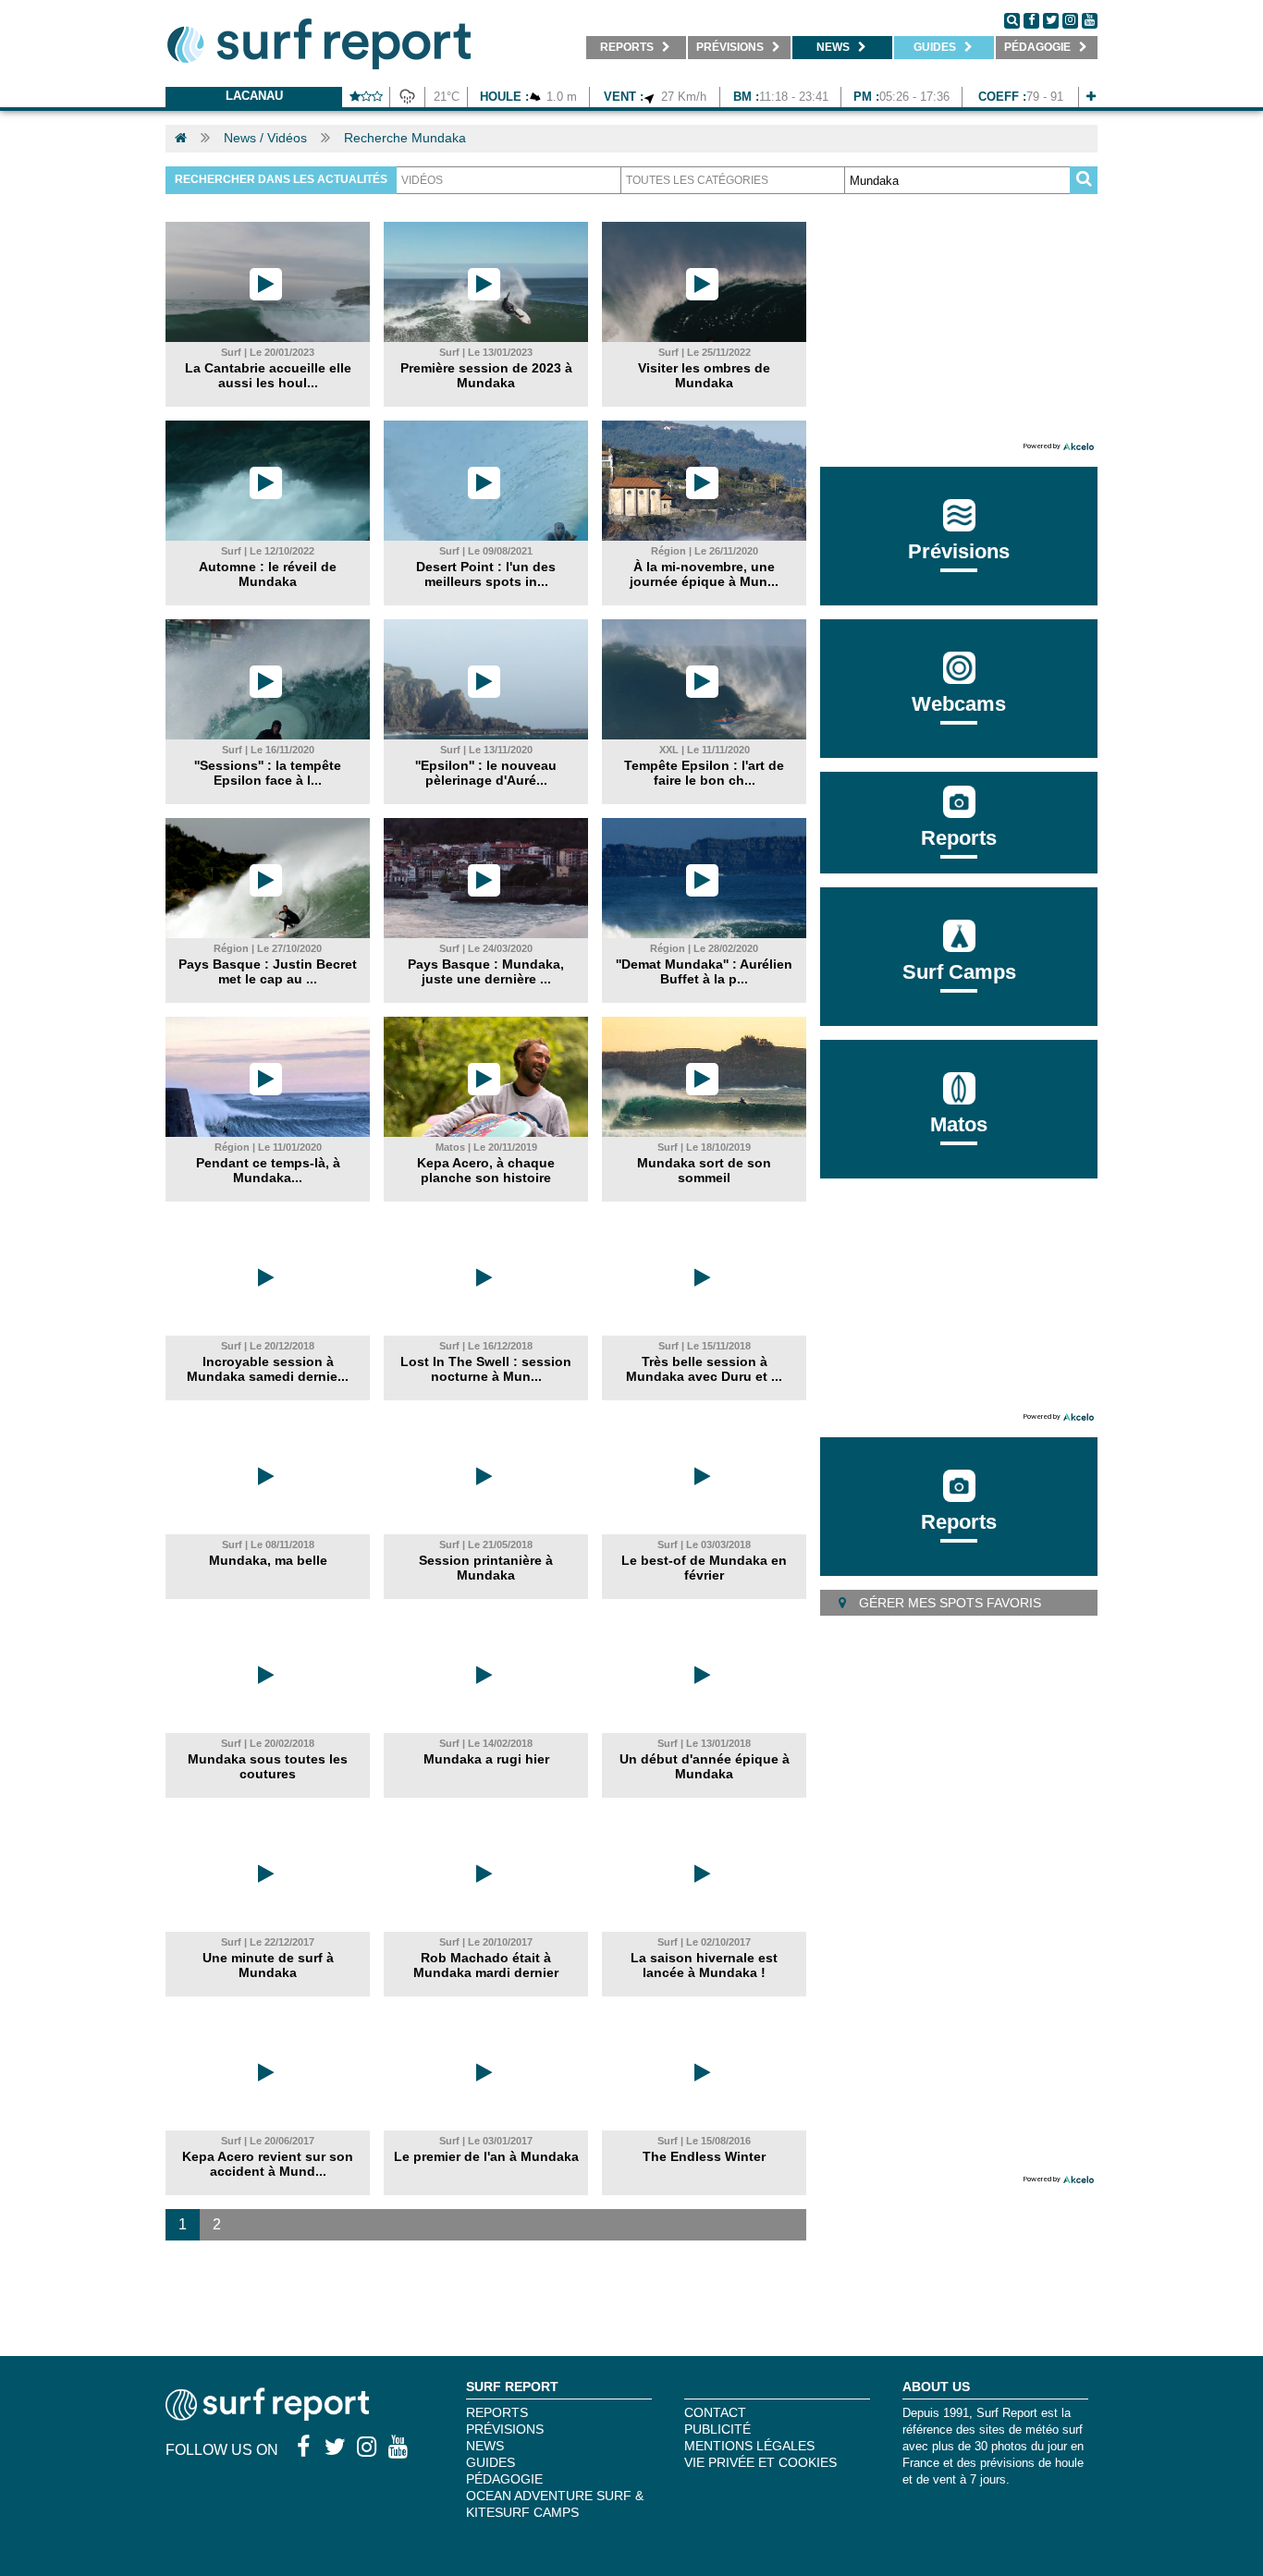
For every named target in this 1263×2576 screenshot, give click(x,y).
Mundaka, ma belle (268, 1560)
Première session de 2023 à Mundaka (486, 375)
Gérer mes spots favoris (948, 1603)
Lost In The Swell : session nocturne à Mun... (486, 1369)
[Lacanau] (1091, 97)
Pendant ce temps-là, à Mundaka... (268, 1170)
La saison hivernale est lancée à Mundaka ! (704, 1965)
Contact (715, 2412)
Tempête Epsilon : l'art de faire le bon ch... (704, 773)
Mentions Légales (749, 2446)
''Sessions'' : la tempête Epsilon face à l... (268, 773)
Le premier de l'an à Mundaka (486, 2156)
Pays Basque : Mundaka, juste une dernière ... (486, 971)
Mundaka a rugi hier (486, 1759)
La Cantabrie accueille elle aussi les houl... (268, 375)
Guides (490, 2462)
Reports (959, 838)
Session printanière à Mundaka (486, 1568)
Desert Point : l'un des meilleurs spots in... (486, 574)
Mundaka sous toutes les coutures (268, 1766)
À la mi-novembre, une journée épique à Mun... (704, 574)
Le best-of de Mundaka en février (704, 1568)
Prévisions (505, 2429)
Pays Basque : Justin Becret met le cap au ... (268, 971)
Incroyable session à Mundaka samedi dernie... (268, 1369)
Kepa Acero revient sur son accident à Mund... (268, 2164)
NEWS (485, 2446)
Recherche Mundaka (405, 138)
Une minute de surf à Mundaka (268, 1965)
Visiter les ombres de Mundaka (704, 375)
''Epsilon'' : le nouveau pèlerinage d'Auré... (486, 773)
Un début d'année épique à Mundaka (705, 1766)
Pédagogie (504, 2479)
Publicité (717, 2429)
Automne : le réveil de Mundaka (268, 574)
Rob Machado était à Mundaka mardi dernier (486, 1965)
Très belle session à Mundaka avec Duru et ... (704, 1369)
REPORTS (497, 2412)
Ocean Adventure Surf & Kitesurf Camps (555, 2504)
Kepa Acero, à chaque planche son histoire (486, 1170)
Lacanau (254, 96)
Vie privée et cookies (760, 2462)
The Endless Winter (704, 2156)
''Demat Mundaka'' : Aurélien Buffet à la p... (704, 971)
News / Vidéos (265, 138)
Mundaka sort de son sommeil (704, 1170)
